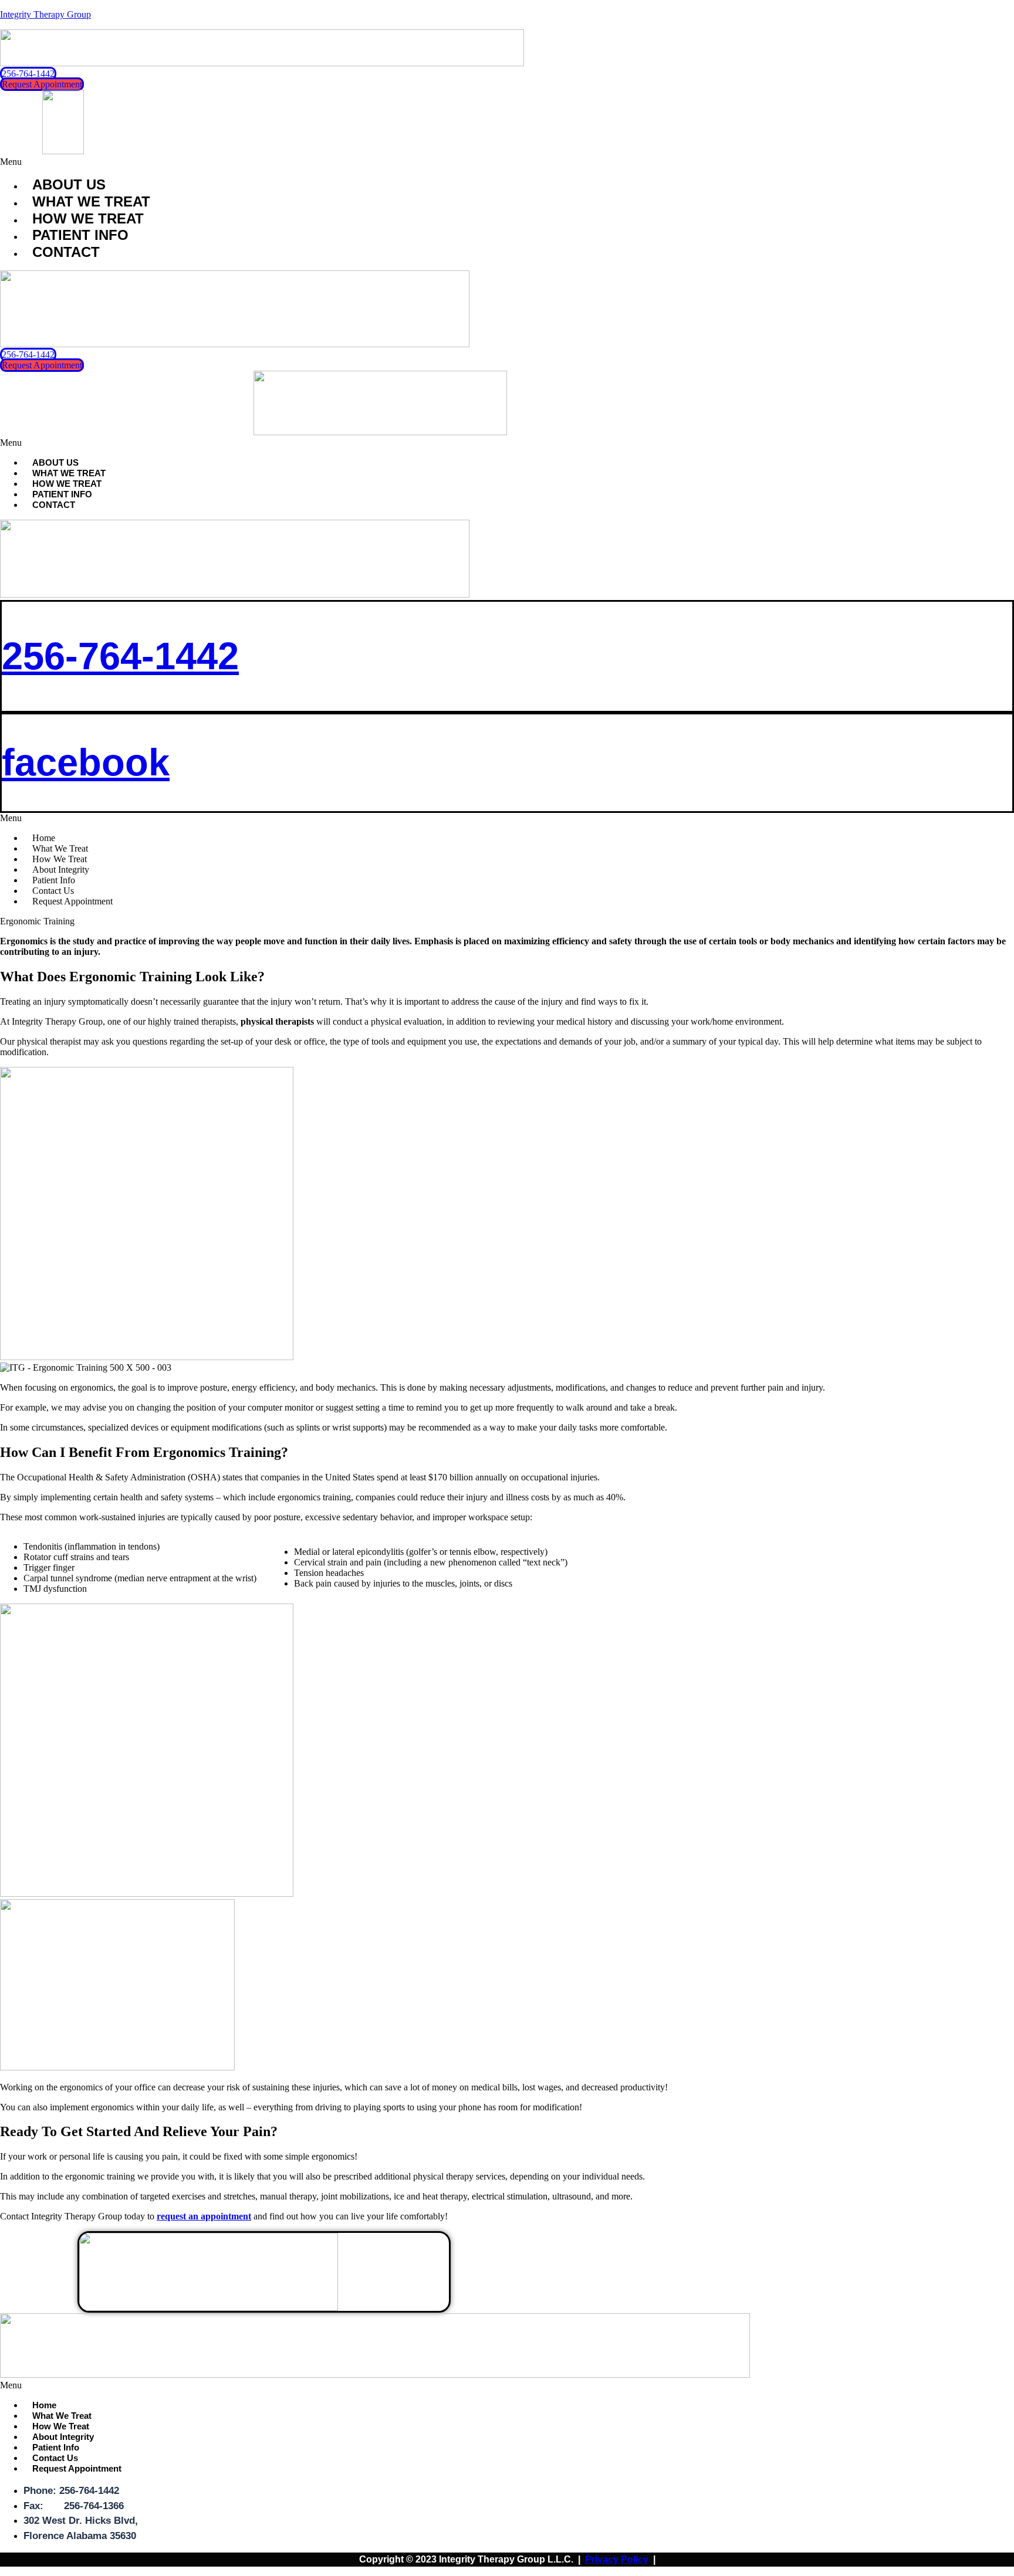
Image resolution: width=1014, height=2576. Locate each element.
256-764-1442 (120, 656)
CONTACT (66, 252)
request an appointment (204, 2216)
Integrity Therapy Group (45, 14)
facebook (86, 762)
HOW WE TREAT (88, 218)
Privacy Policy (617, 2559)
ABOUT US (69, 184)
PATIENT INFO (80, 235)
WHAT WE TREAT (91, 201)
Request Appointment (72, 901)
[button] (507, 162)
